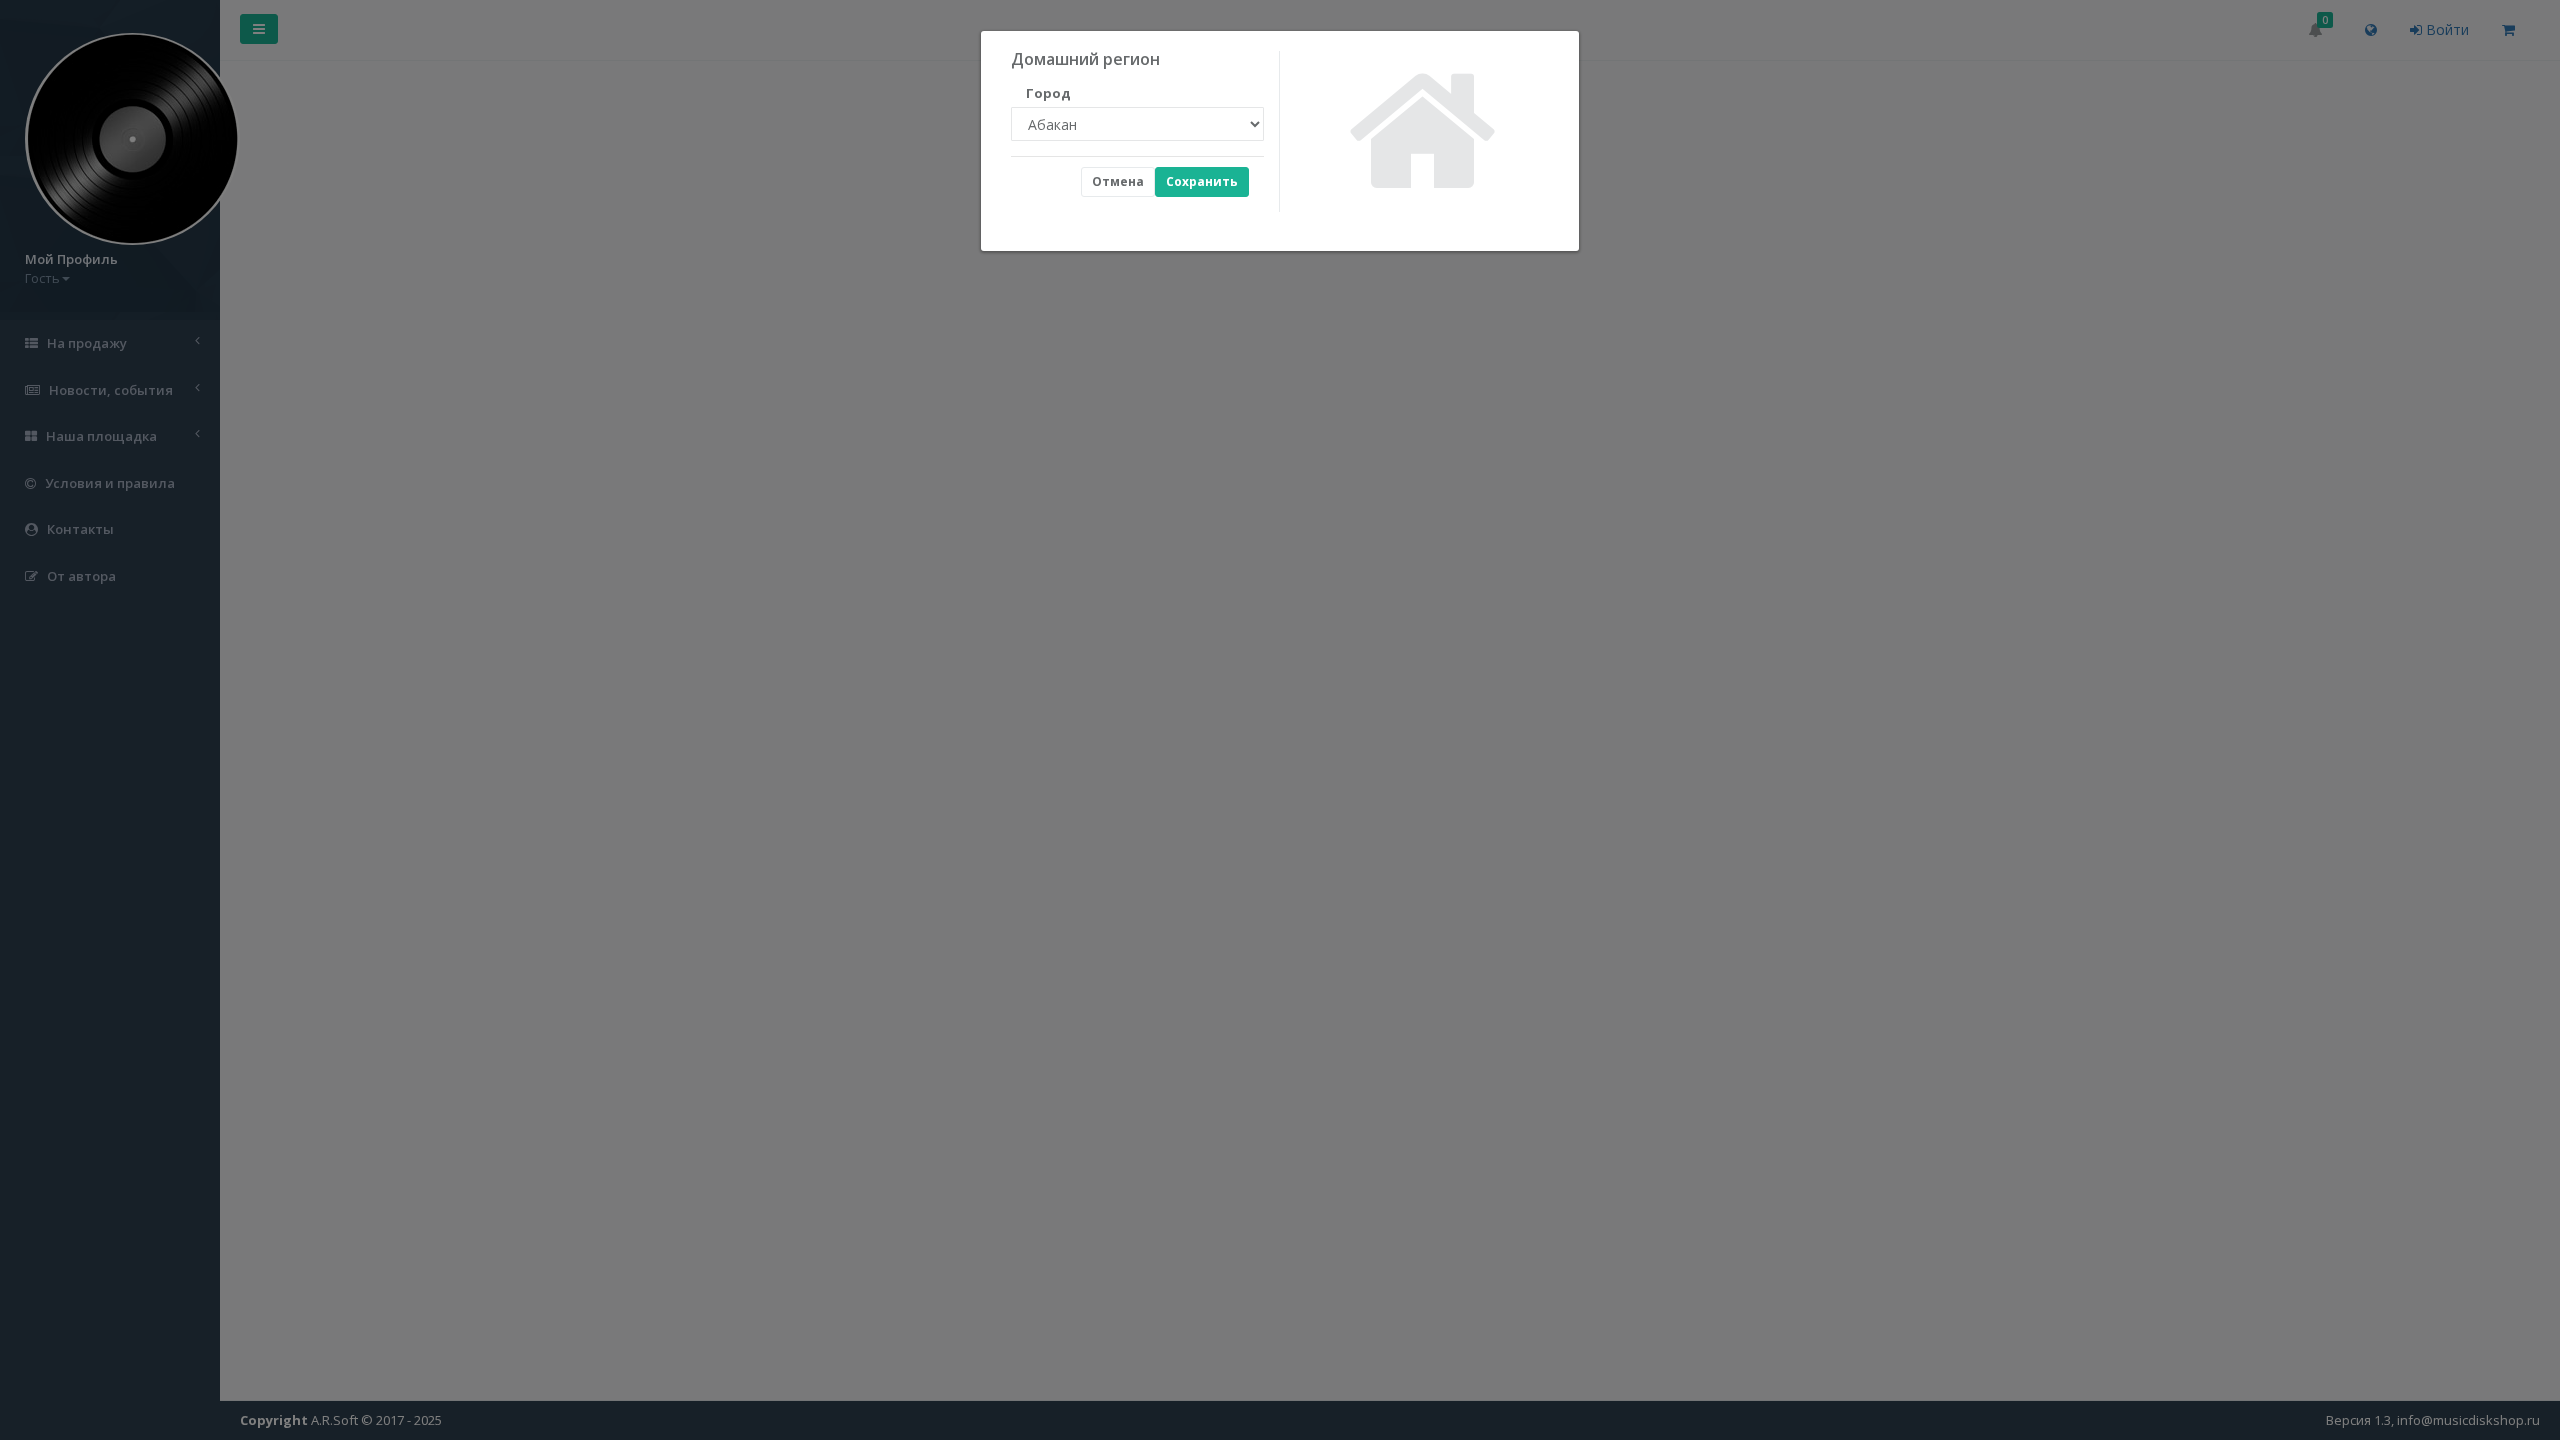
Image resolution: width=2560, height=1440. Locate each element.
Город (1039, 93)
